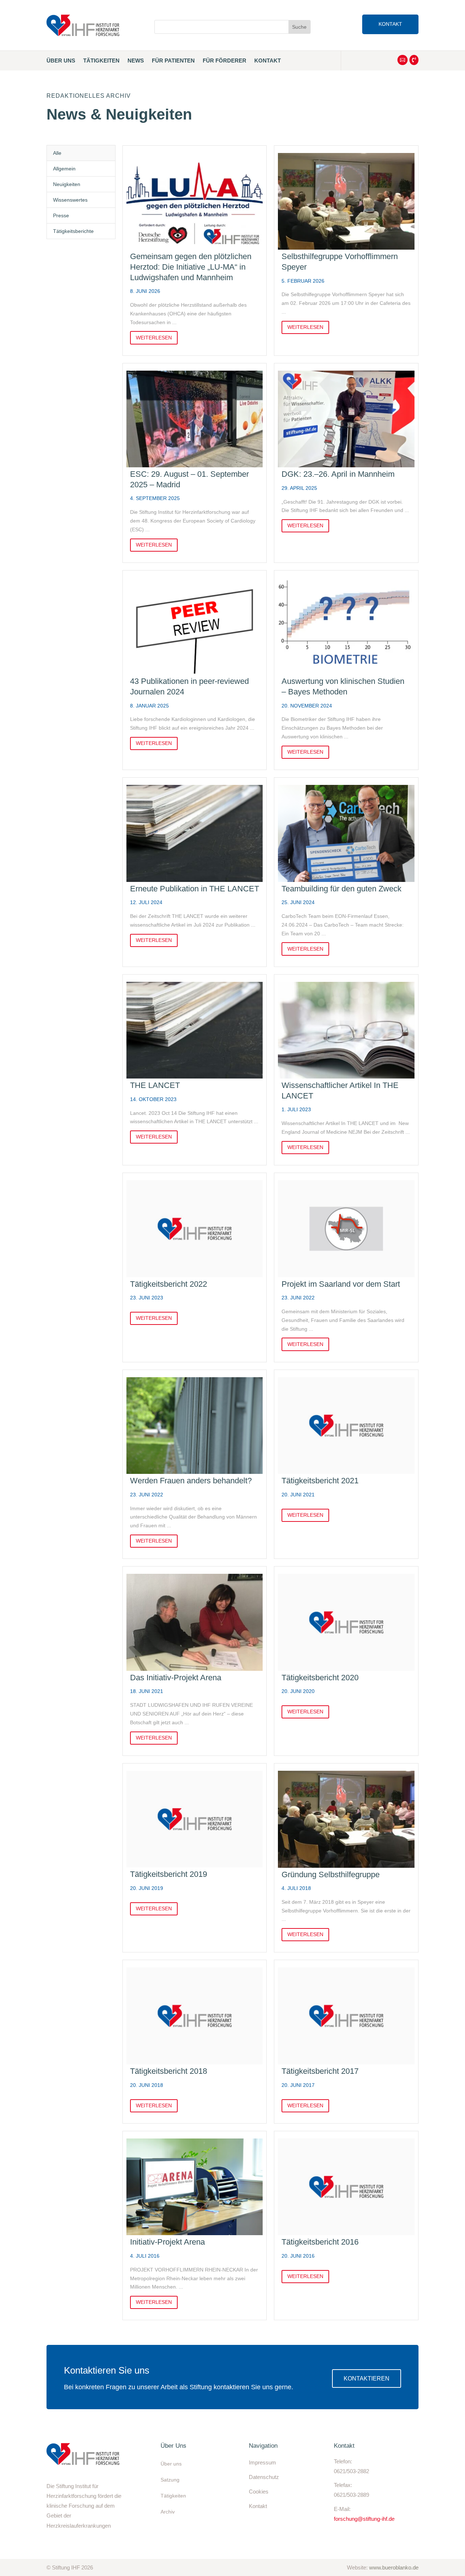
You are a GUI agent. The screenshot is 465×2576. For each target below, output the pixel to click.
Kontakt (390, 24)
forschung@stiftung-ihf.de (364, 2519)
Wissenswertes (70, 200)
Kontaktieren (367, 2379)
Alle (57, 153)
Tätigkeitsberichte (73, 231)
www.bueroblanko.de (394, 2567)
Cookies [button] (259, 2492)
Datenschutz (264, 2477)
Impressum (262, 2462)
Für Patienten (173, 61)
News (136, 61)
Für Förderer (225, 61)
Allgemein (64, 169)
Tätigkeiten (101, 61)
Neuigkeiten (67, 184)
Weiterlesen (154, 338)
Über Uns (61, 61)
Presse (61, 215)
